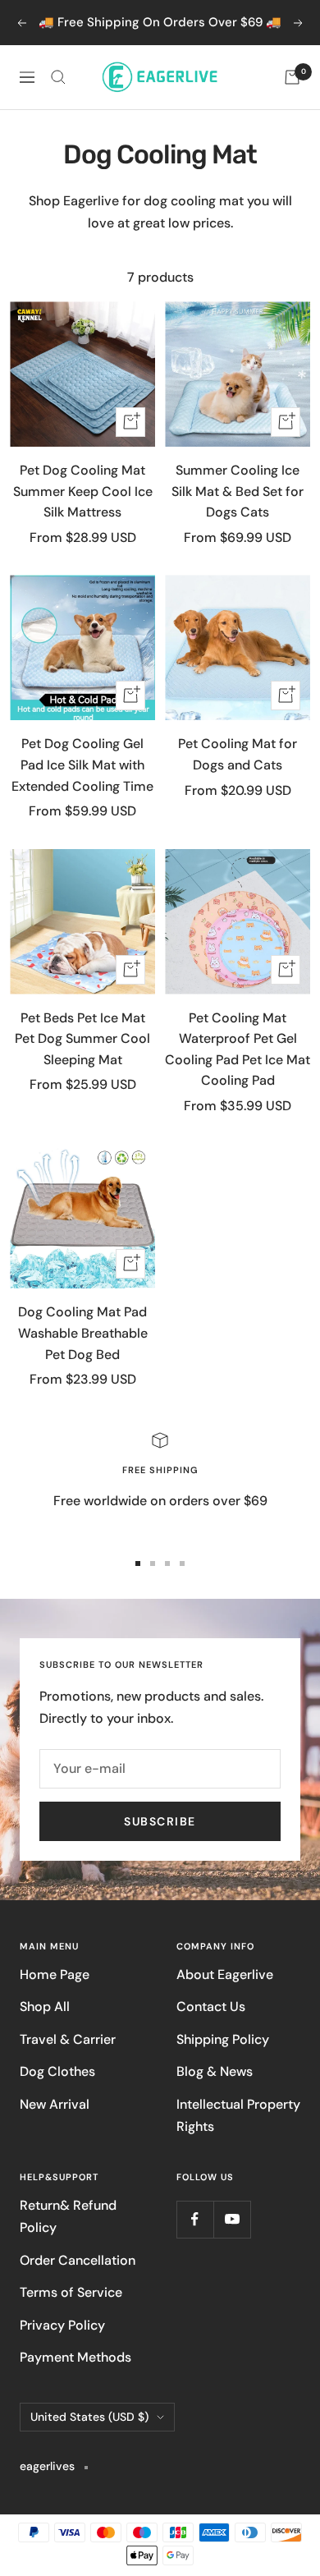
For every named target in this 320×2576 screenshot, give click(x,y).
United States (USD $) (89, 2417)
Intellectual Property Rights (238, 2115)
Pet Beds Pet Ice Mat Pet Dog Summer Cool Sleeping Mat (82, 1039)
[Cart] (292, 77)
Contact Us (211, 2007)
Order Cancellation (78, 2260)
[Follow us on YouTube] (232, 2219)
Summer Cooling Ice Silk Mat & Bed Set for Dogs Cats (238, 491)
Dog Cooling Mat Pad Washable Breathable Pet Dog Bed (83, 1333)
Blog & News (215, 2071)
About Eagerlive (225, 1974)
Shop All (45, 2007)
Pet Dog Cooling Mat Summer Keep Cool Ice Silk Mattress (83, 491)
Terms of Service (71, 2292)
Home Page (55, 1974)
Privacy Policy (62, 2325)
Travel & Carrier (68, 2039)
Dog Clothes (57, 2071)
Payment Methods (75, 2357)
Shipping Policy (223, 2039)
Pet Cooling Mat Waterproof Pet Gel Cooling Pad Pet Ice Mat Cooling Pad (238, 1049)
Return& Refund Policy (68, 2216)
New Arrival (55, 2104)
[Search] (58, 77)
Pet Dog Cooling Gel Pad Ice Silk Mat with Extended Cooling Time (82, 765)
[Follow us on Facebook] (195, 2219)
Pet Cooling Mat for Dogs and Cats (238, 754)
